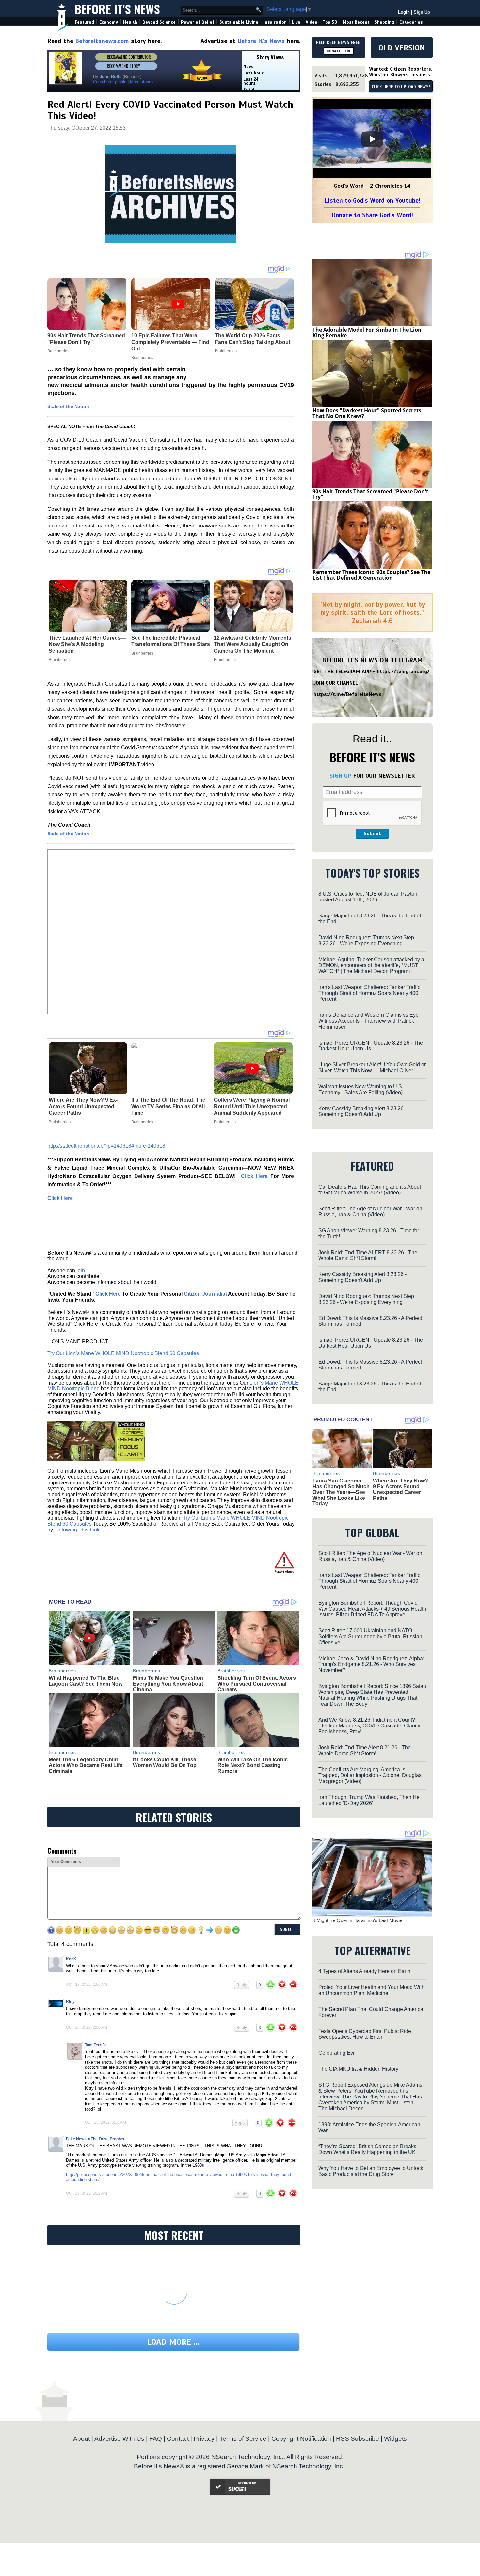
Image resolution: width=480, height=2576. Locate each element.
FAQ (156, 2439)
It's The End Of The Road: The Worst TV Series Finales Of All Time (168, 1106)
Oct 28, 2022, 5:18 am (105, 2122)
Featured (84, 22)
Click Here (60, 1198)
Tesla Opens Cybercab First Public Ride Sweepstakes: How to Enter (365, 2034)
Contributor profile (110, 82)
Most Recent (356, 22)
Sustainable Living (239, 22)
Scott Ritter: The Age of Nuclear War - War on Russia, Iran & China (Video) (370, 1212)
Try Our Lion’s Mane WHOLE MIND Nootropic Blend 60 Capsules (123, 1353)
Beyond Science (159, 22)
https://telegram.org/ (403, 672)
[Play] (372, 139)
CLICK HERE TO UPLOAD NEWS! (401, 87)
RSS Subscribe (358, 2439)
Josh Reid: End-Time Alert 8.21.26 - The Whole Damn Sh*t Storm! (365, 1750)
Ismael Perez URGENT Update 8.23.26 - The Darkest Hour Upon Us (371, 1046)
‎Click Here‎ (254, 1176)
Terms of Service (243, 2439)
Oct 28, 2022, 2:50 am (87, 1985)
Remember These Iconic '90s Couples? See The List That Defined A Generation (371, 575)
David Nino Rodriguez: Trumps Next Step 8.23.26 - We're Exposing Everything (366, 940)
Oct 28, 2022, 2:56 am (87, 2027)
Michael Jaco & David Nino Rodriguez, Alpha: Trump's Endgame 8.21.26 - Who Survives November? (371, 1664)
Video (312, 22)
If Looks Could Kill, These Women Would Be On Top (165, 1763)
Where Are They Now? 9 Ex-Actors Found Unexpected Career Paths (83, 1106)
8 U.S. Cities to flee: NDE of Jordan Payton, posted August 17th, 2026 (368, 897)
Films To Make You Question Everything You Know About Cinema (168, 1684)
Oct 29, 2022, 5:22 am (87, 2193)
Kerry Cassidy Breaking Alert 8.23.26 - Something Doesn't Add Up (362, 1111)
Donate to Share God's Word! (372, 215)
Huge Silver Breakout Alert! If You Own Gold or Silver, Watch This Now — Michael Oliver (372, 1068)
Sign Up (422, 12)
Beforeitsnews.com (102, 41)
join (81, 1270)
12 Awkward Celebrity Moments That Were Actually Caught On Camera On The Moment (253, 644)
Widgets (395, 2439)
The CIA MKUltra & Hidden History (358, 2069)
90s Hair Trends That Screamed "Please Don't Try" (370, 494)
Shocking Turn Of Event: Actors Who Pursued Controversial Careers (257, 1684)
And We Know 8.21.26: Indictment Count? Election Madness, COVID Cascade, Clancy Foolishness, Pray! (369, 1726)
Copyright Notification (301, 2439)
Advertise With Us (119, 2439)
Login (404, 12)
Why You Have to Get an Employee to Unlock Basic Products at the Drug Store (371, 2171)
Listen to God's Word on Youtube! (372, 200)
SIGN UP (340, 776)
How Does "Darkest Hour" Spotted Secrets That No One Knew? (367, 413)
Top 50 (330, 22)
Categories (411, 22)
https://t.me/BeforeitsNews (348, 694)
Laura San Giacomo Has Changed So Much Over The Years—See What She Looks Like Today (341, 1492)
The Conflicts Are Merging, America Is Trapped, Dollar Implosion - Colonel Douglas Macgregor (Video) (370, 1775)
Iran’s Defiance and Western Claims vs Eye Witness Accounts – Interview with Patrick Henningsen (368, 1021)
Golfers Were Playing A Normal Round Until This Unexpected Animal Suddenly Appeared (252, 1106)
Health (130, 22)
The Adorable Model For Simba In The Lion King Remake (367, 332)
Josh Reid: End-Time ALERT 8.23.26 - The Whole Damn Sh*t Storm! (368, 1255)
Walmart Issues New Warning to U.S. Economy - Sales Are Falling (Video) (361, 1089)
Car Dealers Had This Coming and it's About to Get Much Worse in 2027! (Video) (370, 1190)
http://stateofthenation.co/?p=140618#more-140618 (106, 1146)
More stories (142, 82)
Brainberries (60, 660)
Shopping (384, 22)
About (81, 2439)
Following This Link (77, 1530)
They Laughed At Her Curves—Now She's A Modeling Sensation (87, 644)
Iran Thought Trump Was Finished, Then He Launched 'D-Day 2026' (369, 1800)
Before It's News (117, 9)
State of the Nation (68, 406)
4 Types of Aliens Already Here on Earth (364, 1971)
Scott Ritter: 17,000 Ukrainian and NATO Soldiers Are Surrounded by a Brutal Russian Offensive (370, 1636)
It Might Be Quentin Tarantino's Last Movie (357, 1920)
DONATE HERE (339, 51)
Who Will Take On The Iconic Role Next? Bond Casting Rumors (253, 1765)
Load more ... (173, 2342)
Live (296, 22)
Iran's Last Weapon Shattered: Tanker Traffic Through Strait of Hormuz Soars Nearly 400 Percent (369, 993)
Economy (109, 22)
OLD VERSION (402, 48)
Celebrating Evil (337, 2053)
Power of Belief (198, 22)
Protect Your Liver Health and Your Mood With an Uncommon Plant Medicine (371, 1990)
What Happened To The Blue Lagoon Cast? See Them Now (86, 1681)
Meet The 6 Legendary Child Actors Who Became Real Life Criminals (86, 1765)
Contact (178, 2439)
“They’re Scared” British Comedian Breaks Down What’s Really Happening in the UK (367, 2149)
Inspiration (275, 22)
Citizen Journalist (205, 1294)
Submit (372, 834)
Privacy (204, 2439)
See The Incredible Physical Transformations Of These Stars (171, 641)
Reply (242, 1985)
